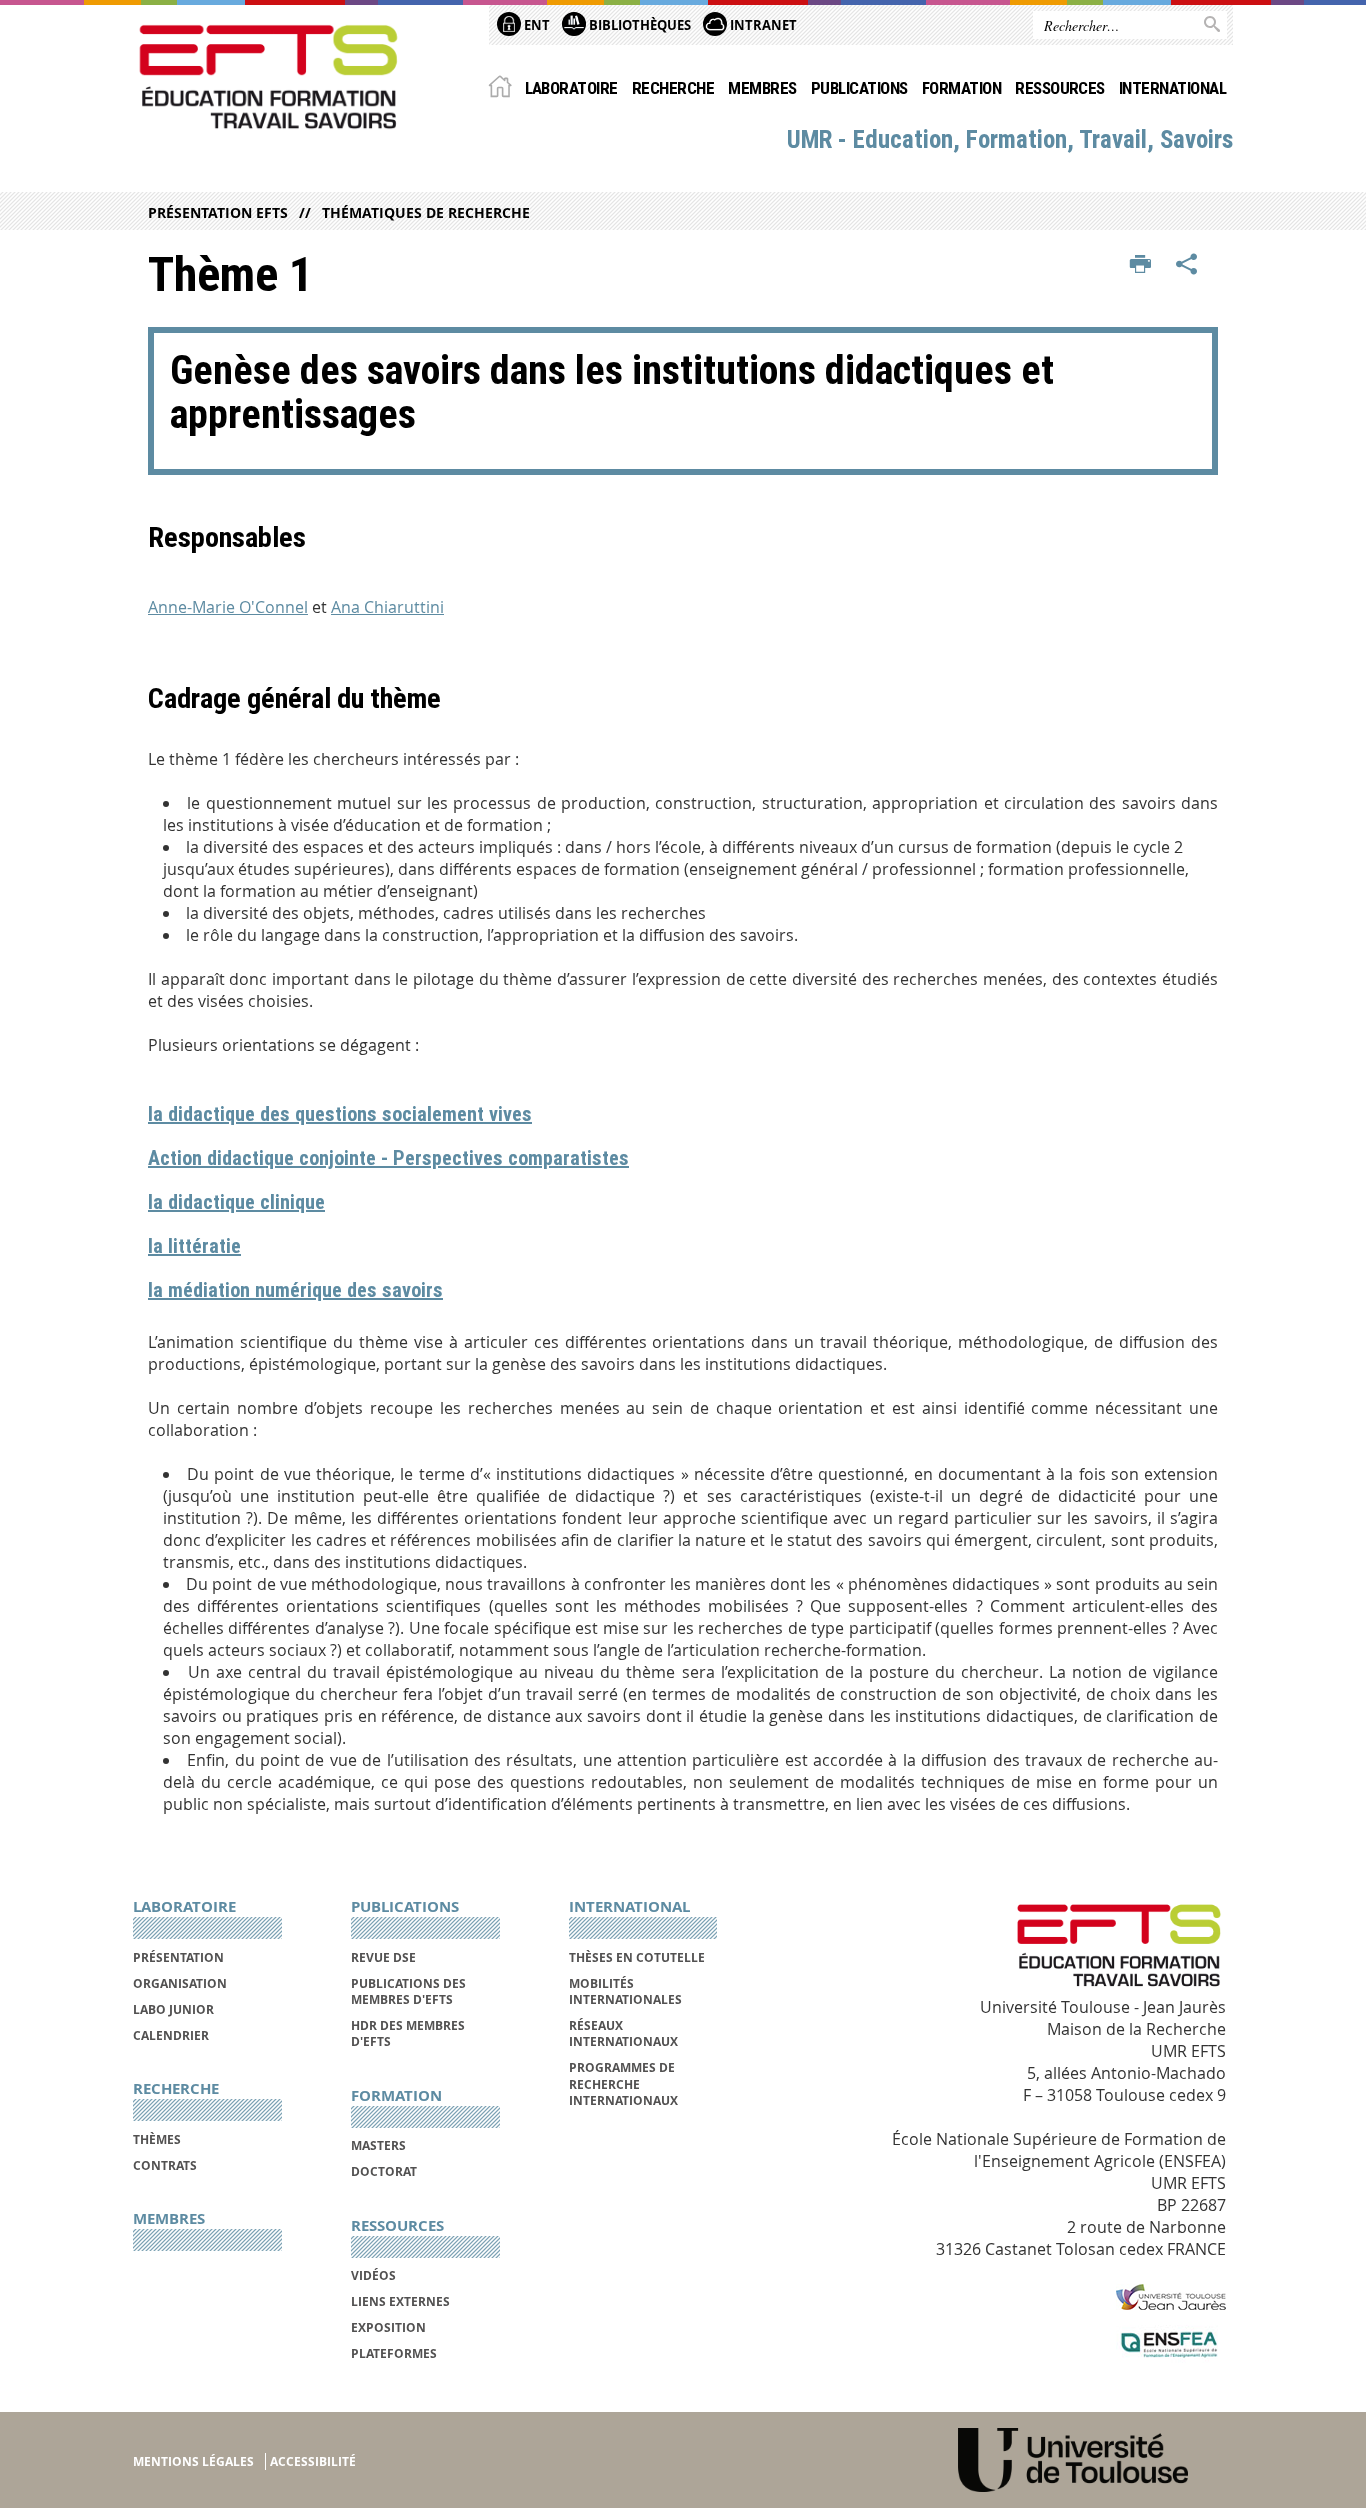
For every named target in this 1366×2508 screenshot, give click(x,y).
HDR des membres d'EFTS (408, 2033)
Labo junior (173, 2009)
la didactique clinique (236, 1202)
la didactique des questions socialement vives (340, 1114)
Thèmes (157, 2139)
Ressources (1060, 88)
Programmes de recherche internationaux (623, 2084)
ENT (535, 25)
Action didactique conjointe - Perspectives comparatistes (388, 1158)
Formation (961, 88)
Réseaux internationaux (623, 2033)
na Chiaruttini (392, 607)
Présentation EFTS (218, 212)
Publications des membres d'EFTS (408, 1991)
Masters (378, 2145)
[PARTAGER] (1187, 265)
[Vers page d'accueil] (268, 77)
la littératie (194, 1246)
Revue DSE (383, 1957)
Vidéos (373, 2275)
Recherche (673, 88)
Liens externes (400, 2301)
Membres (762, 88)
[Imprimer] (1140, 265)
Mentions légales (193, 2461)
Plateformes (394, 2353)
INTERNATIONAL (1172, 88)
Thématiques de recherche (426, 212)
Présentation (178, 1957)
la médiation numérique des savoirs (295, 1290)
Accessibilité (313, 2461)
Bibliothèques (638, 25)
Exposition (388, 2327)
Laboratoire (571, 88)
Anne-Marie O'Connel (228, 607)
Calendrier (171, 2035)
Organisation (180, 1983)
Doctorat (384, 2171)
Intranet (762, 25)
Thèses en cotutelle (637, 1957)
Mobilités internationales (625, 1991)
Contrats (165, 2165)
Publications (859, 88)
